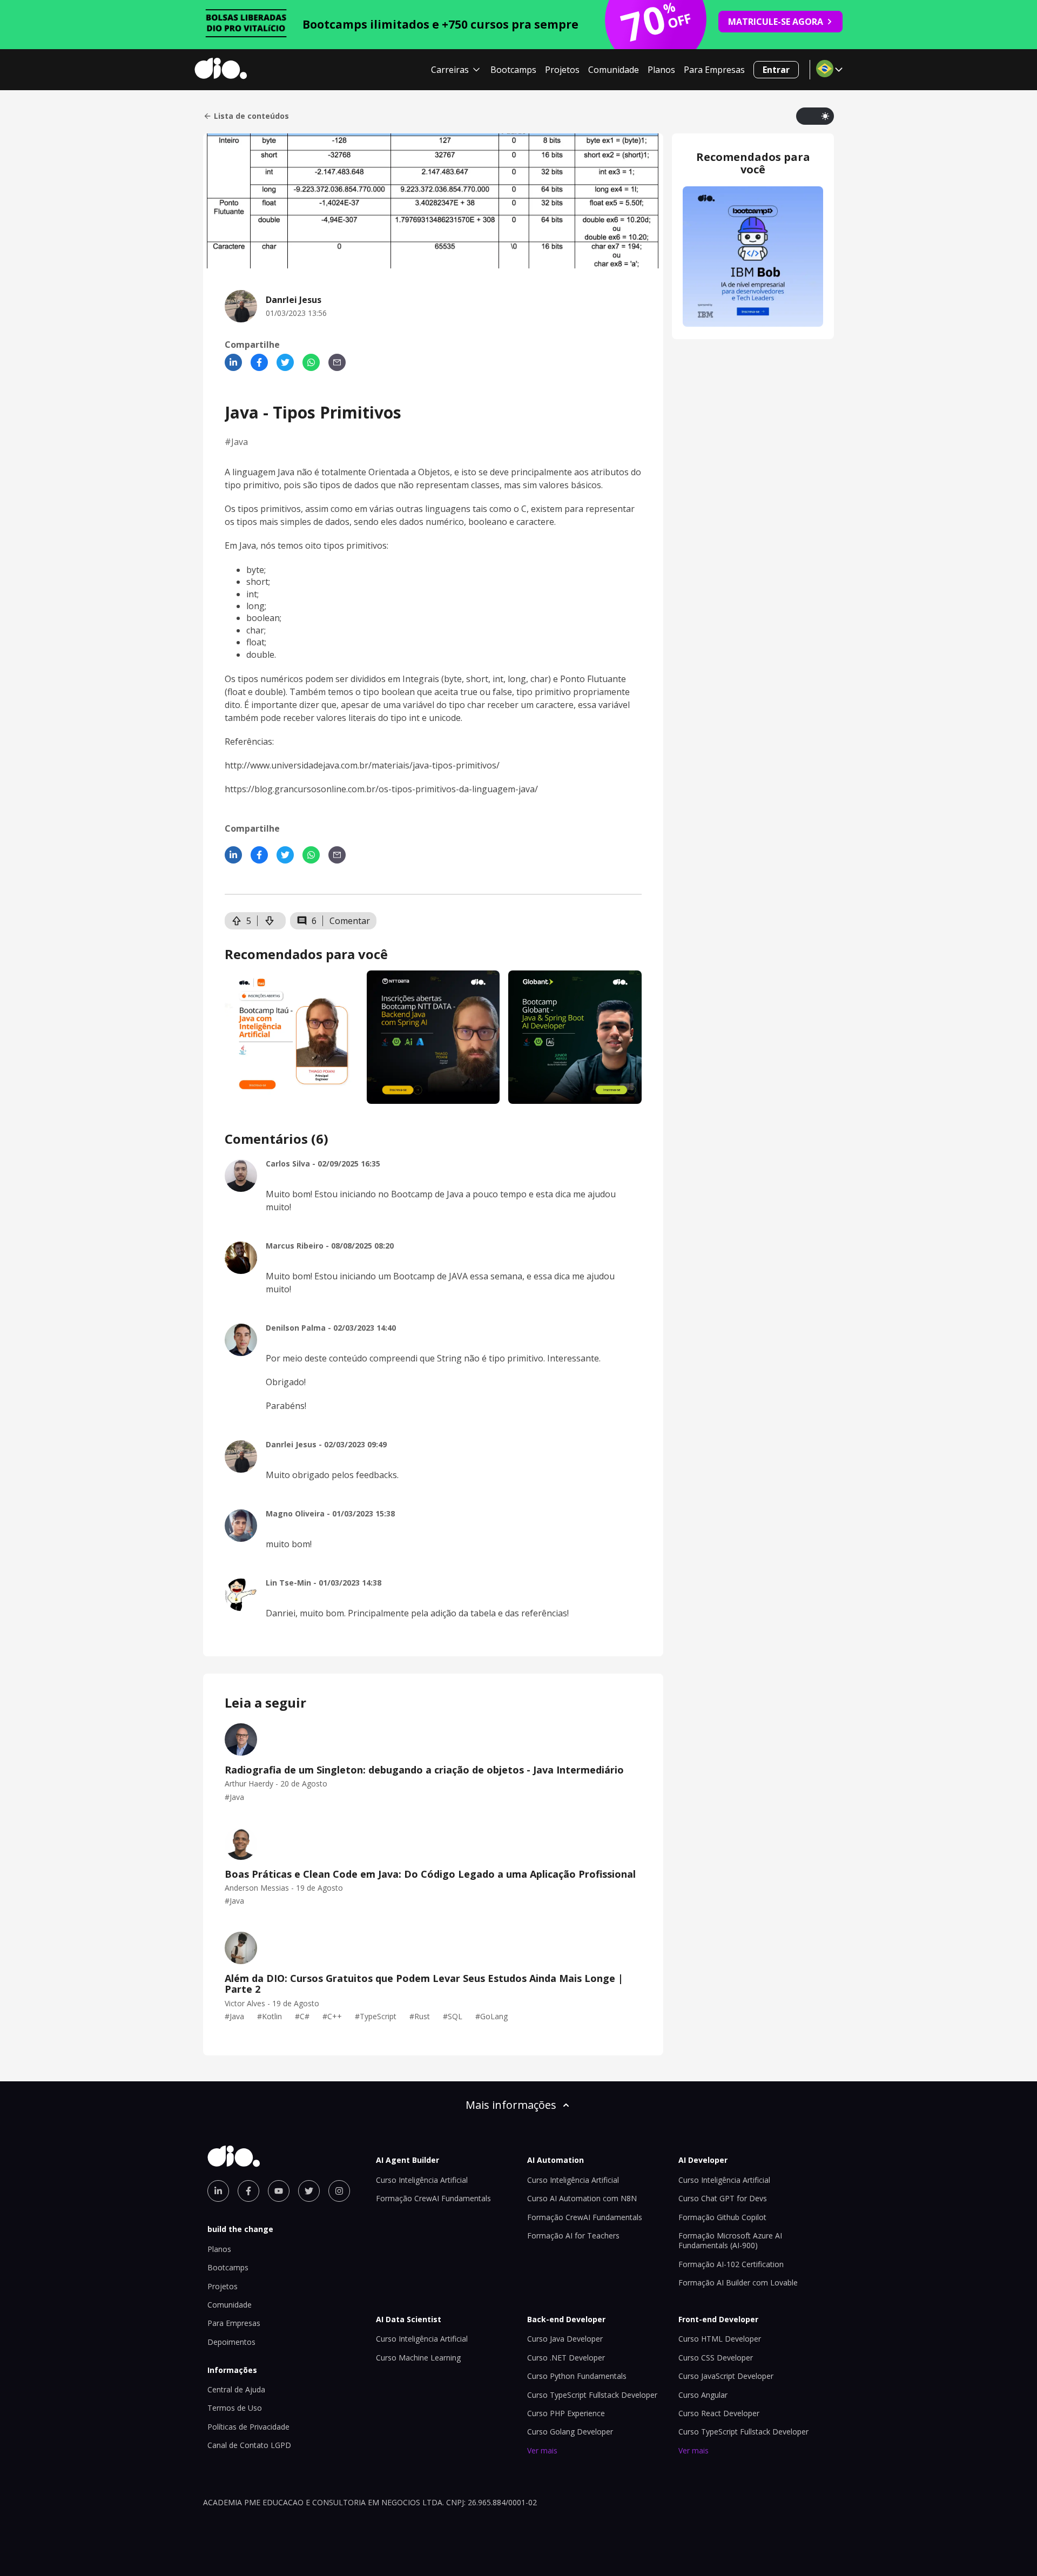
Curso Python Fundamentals (577, 2376)
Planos (661, 70)
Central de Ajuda (236, 2389)
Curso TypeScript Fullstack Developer (592, 2395)
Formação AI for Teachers (573, 2236)
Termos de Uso (235, 2408)
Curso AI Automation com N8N (582, 2198)
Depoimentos (231, 2342)
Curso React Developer (719, 2413)
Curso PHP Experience (566, 2413)
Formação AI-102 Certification (731, 2264)
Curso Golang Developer (570, 2432)
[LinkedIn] (233, 362)
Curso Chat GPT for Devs (723, 2198)
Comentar (350, 921)
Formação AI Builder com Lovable (738, 2282)
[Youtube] (279, 2191)
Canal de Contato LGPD (249, 2445)
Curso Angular (703, 2395)
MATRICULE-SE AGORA (776, 22)
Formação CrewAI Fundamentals (433, 2198)
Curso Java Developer (565, 2339)
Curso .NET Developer (566, 2358)
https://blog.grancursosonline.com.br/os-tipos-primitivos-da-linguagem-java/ (381, 789)
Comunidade (614, 70)
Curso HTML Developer (720, 2339)
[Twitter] (285, 362)
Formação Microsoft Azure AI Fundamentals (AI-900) (730, 2240)
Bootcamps (513, 70)
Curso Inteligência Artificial (422, 2180)
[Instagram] (339, 2191)
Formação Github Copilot (722, 2217)
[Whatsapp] (311, 362)
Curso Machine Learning (418, 2358)
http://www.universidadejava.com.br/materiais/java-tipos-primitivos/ (362, 765)
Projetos (562, 70)
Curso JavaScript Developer (726, 2376)
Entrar (776, 70)
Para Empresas (714, 70)
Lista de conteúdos (251, 116)
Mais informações (511, 2105)
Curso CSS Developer (716, 2358)
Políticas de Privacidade (248, 2427)
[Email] (337, 362)
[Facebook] (259, 362)
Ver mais (542, 2450)
